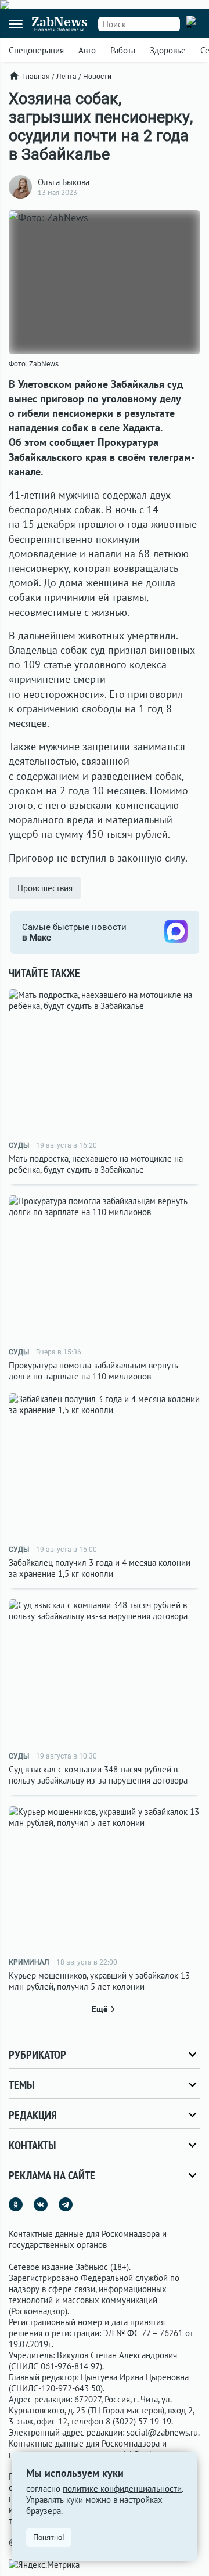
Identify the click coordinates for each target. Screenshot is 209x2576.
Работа (123, 50)
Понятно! (49, 2537)
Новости (97, 77)
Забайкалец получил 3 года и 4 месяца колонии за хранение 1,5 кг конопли (100, 1568)
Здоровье (168, 50)
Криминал (29, 1962)
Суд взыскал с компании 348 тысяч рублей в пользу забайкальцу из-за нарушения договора (98, 1775)
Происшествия (45, 888)
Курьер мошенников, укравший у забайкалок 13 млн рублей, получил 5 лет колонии (99, 1981)
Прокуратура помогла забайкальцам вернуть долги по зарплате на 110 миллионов (93, 1371)
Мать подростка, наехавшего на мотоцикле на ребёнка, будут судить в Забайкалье (96, 1164)
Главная (36, 77)
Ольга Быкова (64, 182)
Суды (19, 1145)
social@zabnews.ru (162, 2432)
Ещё (100, 2009)
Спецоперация (36, 50)
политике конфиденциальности (122, 2489)
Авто (87, 50)
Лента (66, 77)
